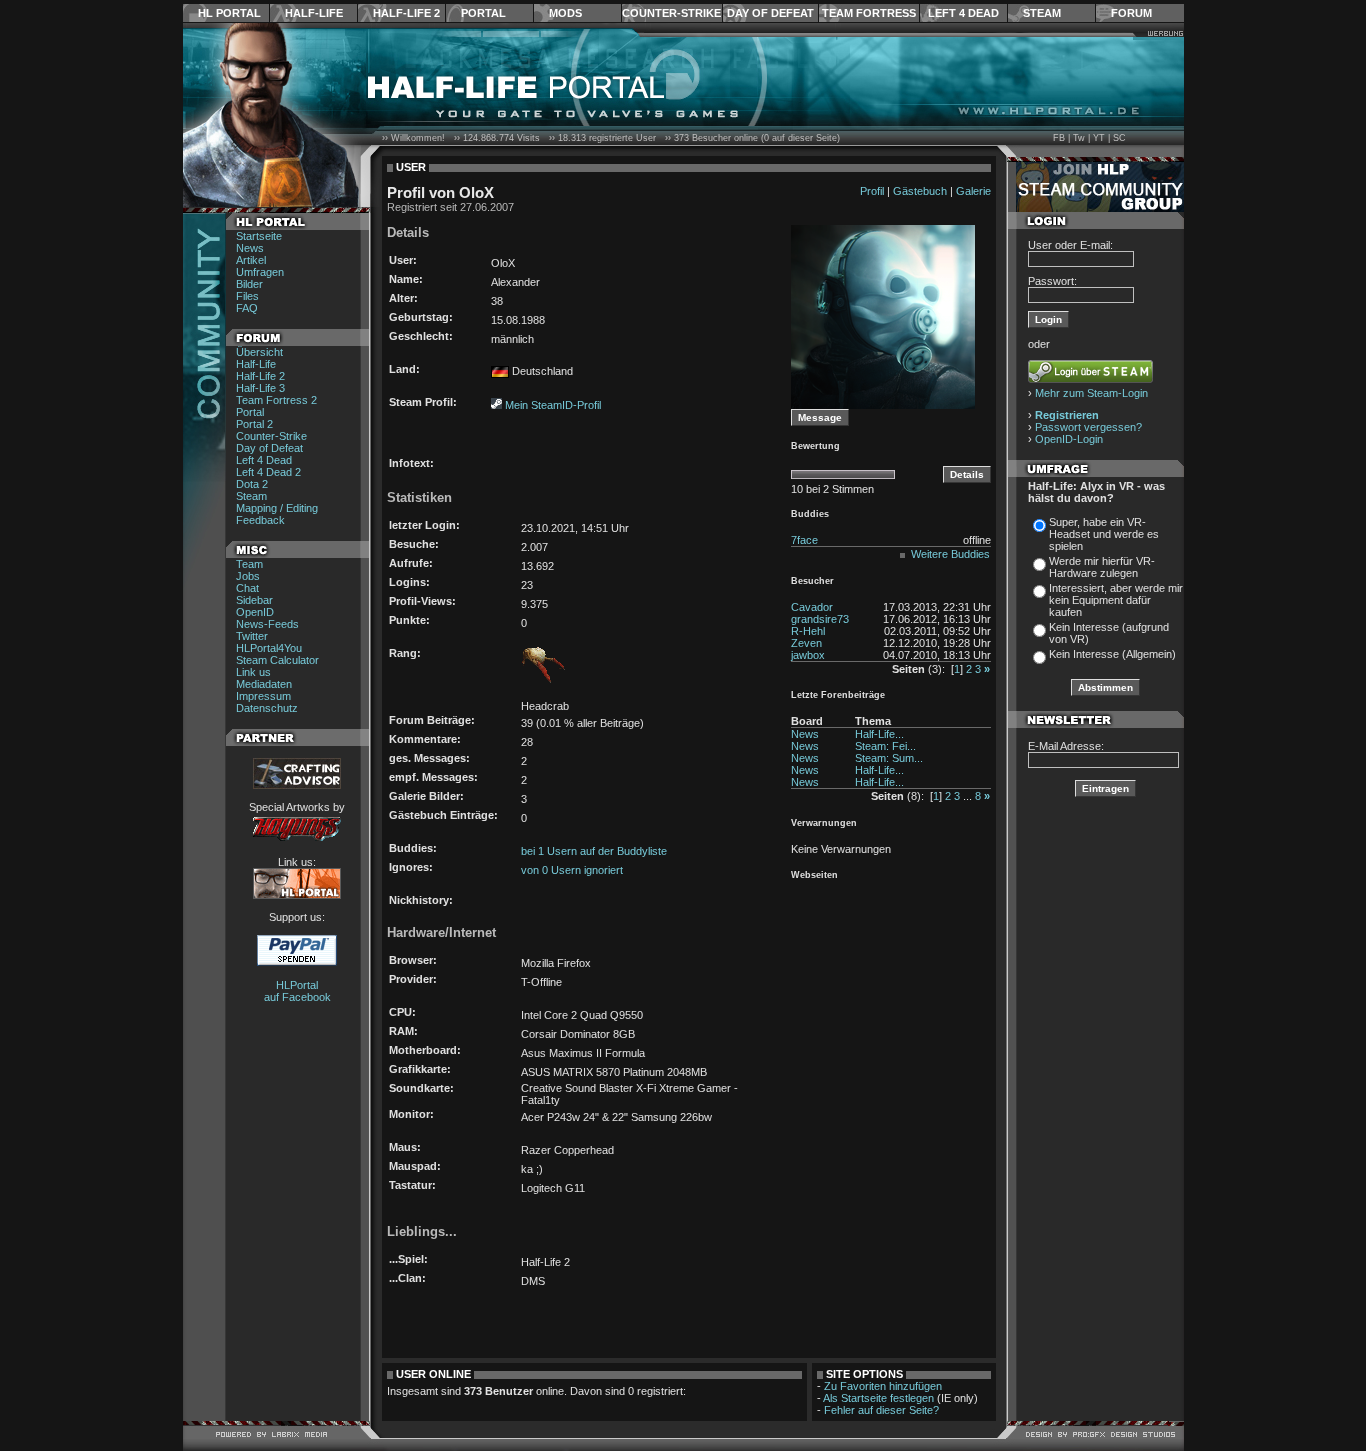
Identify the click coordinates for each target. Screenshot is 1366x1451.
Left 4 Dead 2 (268, 472)
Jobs (248, 576)
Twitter (252, 636)
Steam (1042, 13)
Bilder (249, 284)
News (250, 248)
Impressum (263, 696)
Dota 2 (252, 484)
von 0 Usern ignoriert (572, 870)
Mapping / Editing (277, 508)
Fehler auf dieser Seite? (881, 1410)
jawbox (808, 655)
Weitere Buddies (950, 554)
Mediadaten (264, 684)
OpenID (255, 612)
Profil (872, 191)
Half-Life (314, 13)
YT (1099, 138)
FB (1059, 138)
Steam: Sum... (889, 758)
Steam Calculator (277, 660)
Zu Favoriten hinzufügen (883, 1386)
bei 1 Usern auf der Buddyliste (594, 851)
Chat (247, 588)
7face (804, 540)
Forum (1131, 13)
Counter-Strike (671, 13)
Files (247, 296)
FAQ (247, 308)
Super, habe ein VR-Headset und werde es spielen (1104, 534)
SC (1119, 138)
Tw (1079, 138)
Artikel (251, 260)
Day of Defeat (770, 13)
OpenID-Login (1069, 439)
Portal (483, 13)
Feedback (260, 520)
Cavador (812, 607)
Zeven (806, 643)
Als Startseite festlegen (878, 1398)
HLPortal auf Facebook (297, 991)
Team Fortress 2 (276, 400)
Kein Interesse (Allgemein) (1112, 654)
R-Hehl (808, 631)
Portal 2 (254, 424)
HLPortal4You (269, 648)
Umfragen (260, 272)
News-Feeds (267, 624)
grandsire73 (820, 619)
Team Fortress (869, 13)
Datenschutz (267, 708)
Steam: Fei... (885, 746)
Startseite (259, 236)
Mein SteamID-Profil (553, 405)
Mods (565, 13)
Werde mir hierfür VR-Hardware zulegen (1102, 567)
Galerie (973, 191)
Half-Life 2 (406, 13)
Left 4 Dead (963, 13)
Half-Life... (879, 734)
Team (249, 564)
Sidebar (254, 600)
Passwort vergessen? (1088, 427)
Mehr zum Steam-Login (1091, 393)
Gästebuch (920, 191)
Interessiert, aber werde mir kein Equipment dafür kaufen (1116, 600)
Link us (253, 672)
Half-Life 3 (260, 388)
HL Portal (229, 13)
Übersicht (259, 352)
